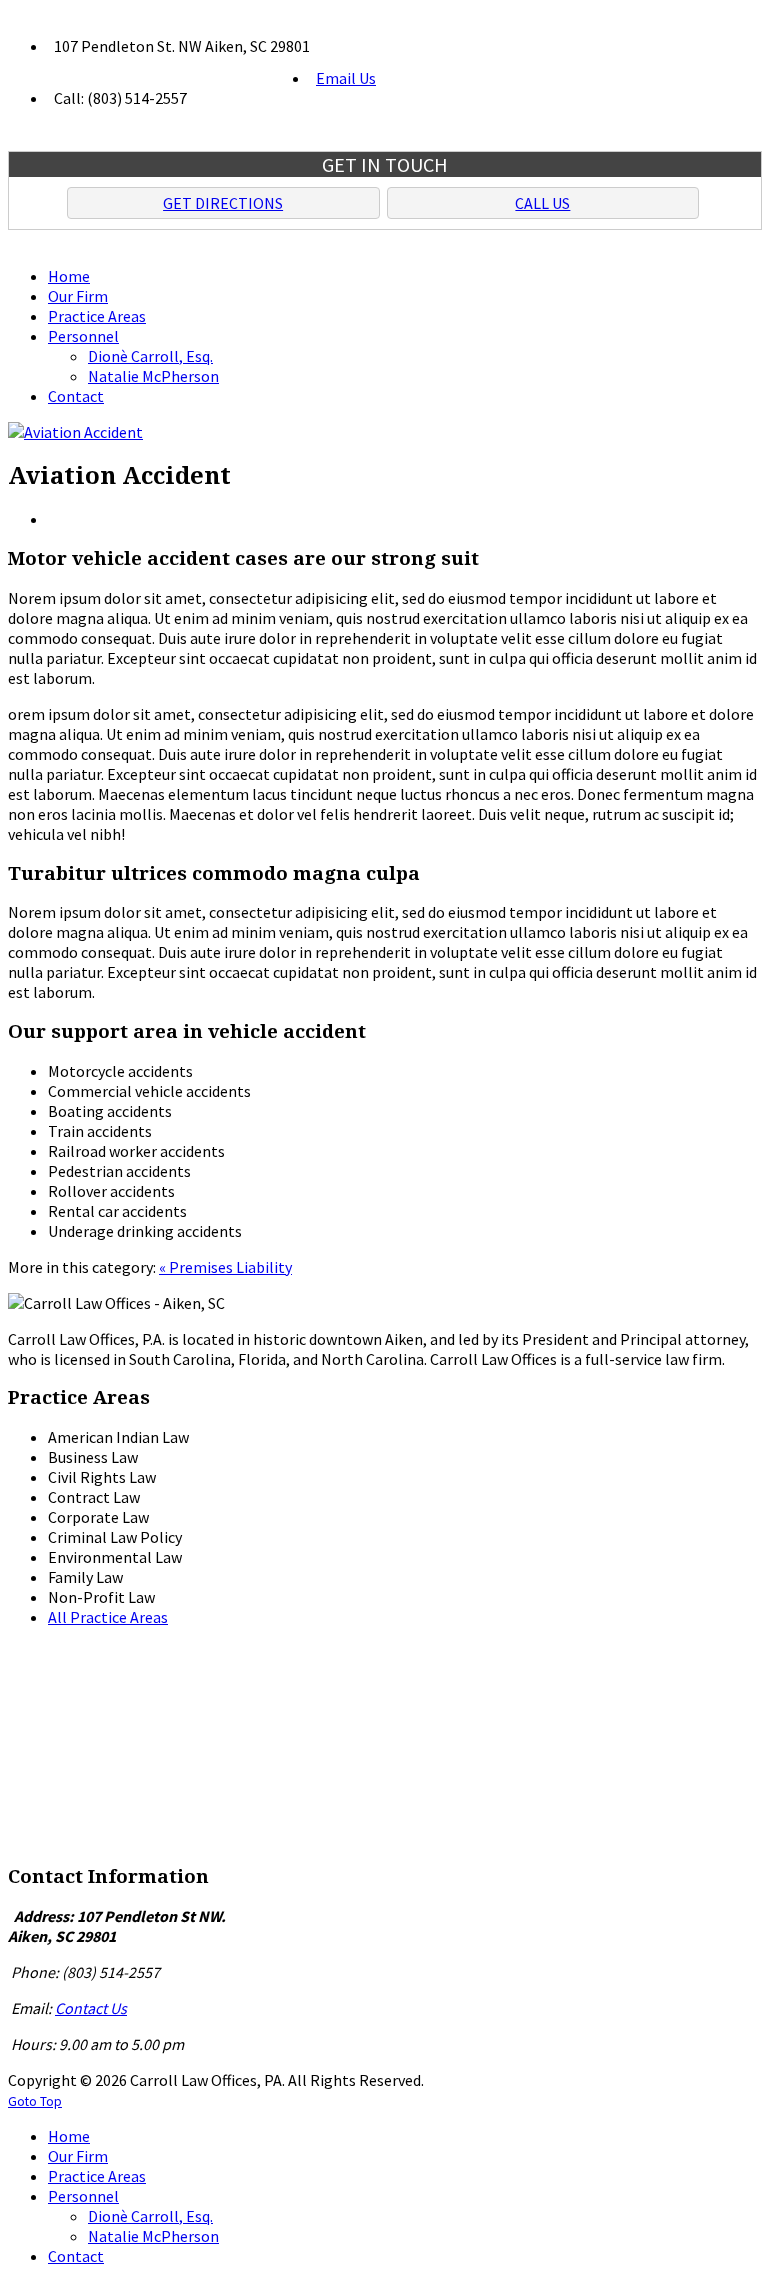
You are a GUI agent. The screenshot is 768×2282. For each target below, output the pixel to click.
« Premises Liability (225, 1267)
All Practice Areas (108, 1617)
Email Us (346, 78)
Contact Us (91, 2008)
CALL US (542, 203)
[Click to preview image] (75, 432)
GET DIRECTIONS (223, 203)
